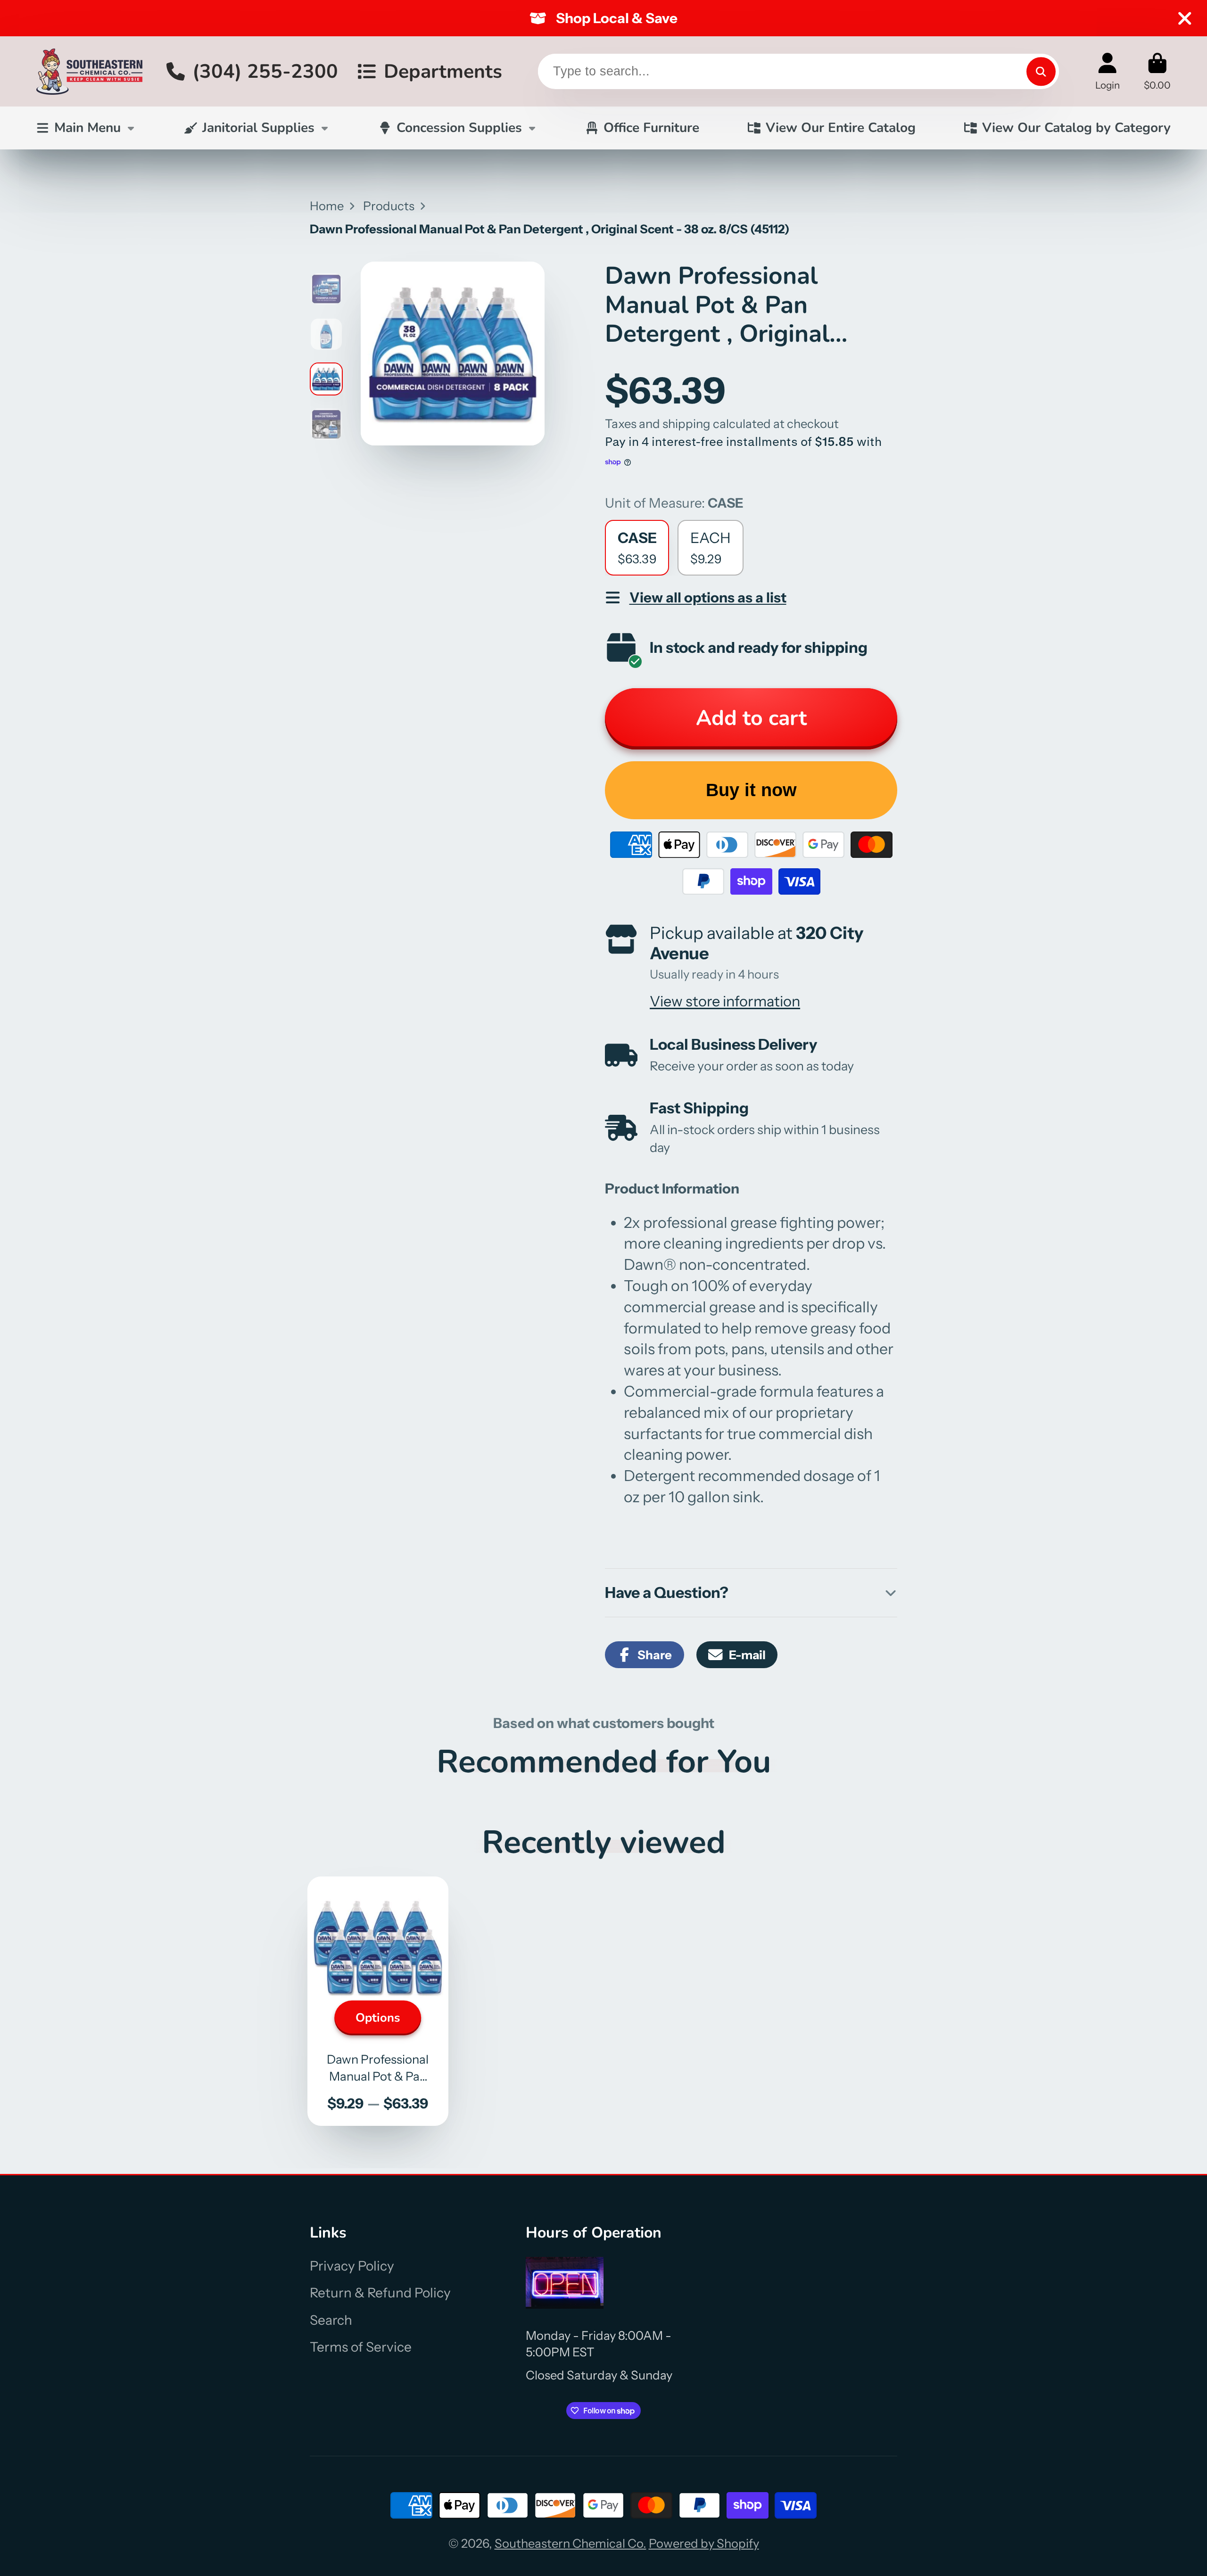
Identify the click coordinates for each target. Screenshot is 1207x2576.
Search (331, 2320)
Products (389, 206)
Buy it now (751, 790)
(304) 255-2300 (265, 71)
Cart (1157, 71)
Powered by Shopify (704, 2543)
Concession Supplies (459, 128)
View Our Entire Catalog (841, 128)
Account (1108, 71)
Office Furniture (651, 128)
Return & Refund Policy (380, 2293)
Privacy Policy (352, 2266)
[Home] (89, 71)
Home (327, 206)
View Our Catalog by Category (1076, 128)
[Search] (1041, 71)
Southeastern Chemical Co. (570, 2543)
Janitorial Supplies (258, 128)
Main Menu (87, 128)
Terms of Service (361, 2347)
